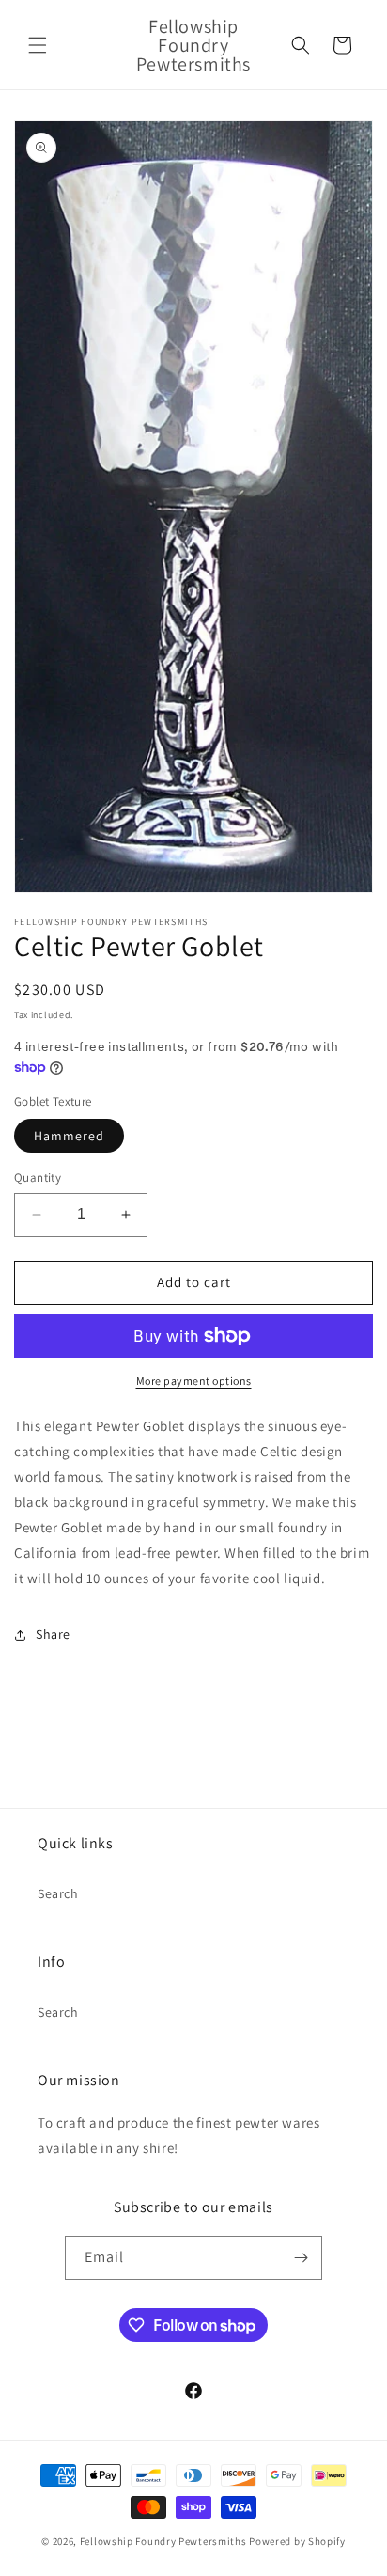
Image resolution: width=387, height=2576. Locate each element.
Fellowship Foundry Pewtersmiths (163, 2541)
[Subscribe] (301, 2258)
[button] (38, 45)
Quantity (38, 1178)
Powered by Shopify (297, 2541)
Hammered (69, 1136)
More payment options (194, 1381)
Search (58, 1893)
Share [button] (53, 1634)
